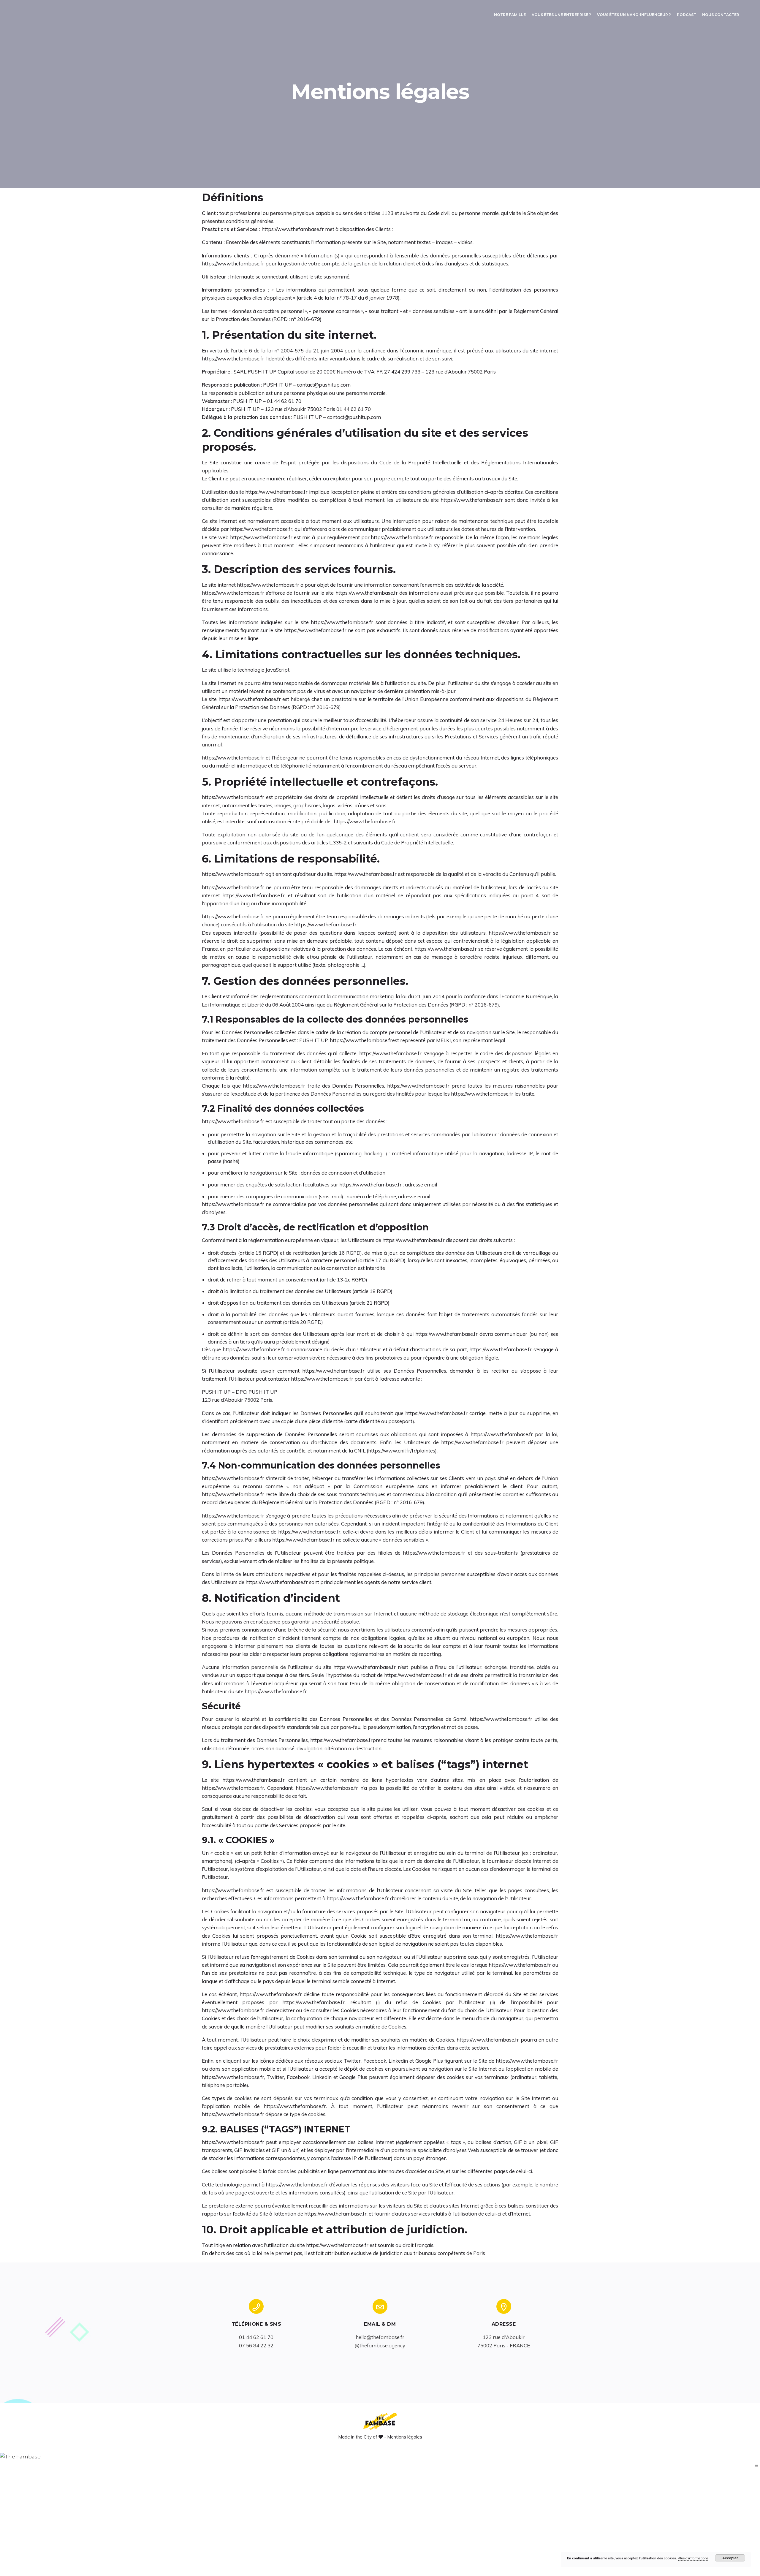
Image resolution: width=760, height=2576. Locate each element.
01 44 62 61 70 (256, 2337)
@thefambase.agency (380, 2345)
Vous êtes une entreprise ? (561, 15)
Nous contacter (721, 15)
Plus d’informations (693, 2558)
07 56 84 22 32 (256, 2345)
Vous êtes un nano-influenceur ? (634, 15)
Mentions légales (405, 2437)
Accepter (730, 2558)
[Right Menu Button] (756, 2465)
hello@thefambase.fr (380, 2337)
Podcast (687, 15)
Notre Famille (510, 15)
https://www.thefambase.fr (293, 229)
